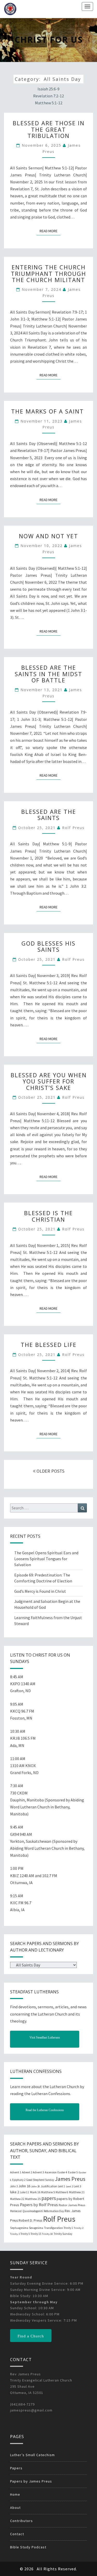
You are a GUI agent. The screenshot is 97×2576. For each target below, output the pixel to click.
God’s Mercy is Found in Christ (40, 1591)
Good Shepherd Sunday (40, 2180)
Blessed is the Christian (48, 1216)
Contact (17, 2534)
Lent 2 (69, 2186)
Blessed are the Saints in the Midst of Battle (48, 674)
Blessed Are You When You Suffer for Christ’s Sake (49, 1081)
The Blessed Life (49, 1345)
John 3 (14, 2186)
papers (49, 2198)
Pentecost (16, 2211)
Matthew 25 (33, 2199)
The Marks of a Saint (48, 411)
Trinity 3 (15, 2234)
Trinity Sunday (63, 2234)
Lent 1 (62, 2186)
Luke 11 (25, 2192)
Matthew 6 (62, 2192)
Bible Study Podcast (28, 2547)
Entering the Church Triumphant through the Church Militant (48, 273)
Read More (50, 231)
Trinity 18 (47, 2234)
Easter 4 (62, 2172)
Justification (49, 2186)
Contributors (21, 2521)
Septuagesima (19, 2228)
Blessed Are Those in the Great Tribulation (49, 129)
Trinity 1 (68, 2228)
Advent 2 (27, 2172)
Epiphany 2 (19, 2180)
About (15, 2508)
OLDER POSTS (50, 1471)
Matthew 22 (17, 2199)
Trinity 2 (79, 2228)
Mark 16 (35, 2192)
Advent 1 (16, 2172)
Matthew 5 (48, 2192)
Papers (16, 2468)
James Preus (70, 2179)
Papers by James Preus (31, 2481)
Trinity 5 (25, 2234)
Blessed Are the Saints (49, 815)
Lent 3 (77, 2186)
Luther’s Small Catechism (32, 2455)
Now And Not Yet (48, 536)
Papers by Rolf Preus (39, 2205)
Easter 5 (73, 2172)
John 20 (35, 2186)
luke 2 (15, 2192)
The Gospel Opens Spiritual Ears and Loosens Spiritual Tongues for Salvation (46, 1559)
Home (15, 2494)
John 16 (24, 2186)
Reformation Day (54, 2211)
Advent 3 (38, 2172)
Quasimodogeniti (33, 2211)
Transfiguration (53, 2228)
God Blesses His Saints (48, 946)
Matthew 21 (77, 2192)
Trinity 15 (36, 2234)
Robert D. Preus (30, 2220)
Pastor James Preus (72, 2205)
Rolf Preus (73, 828)
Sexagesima (36, 2228)
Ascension (51, 2172)
